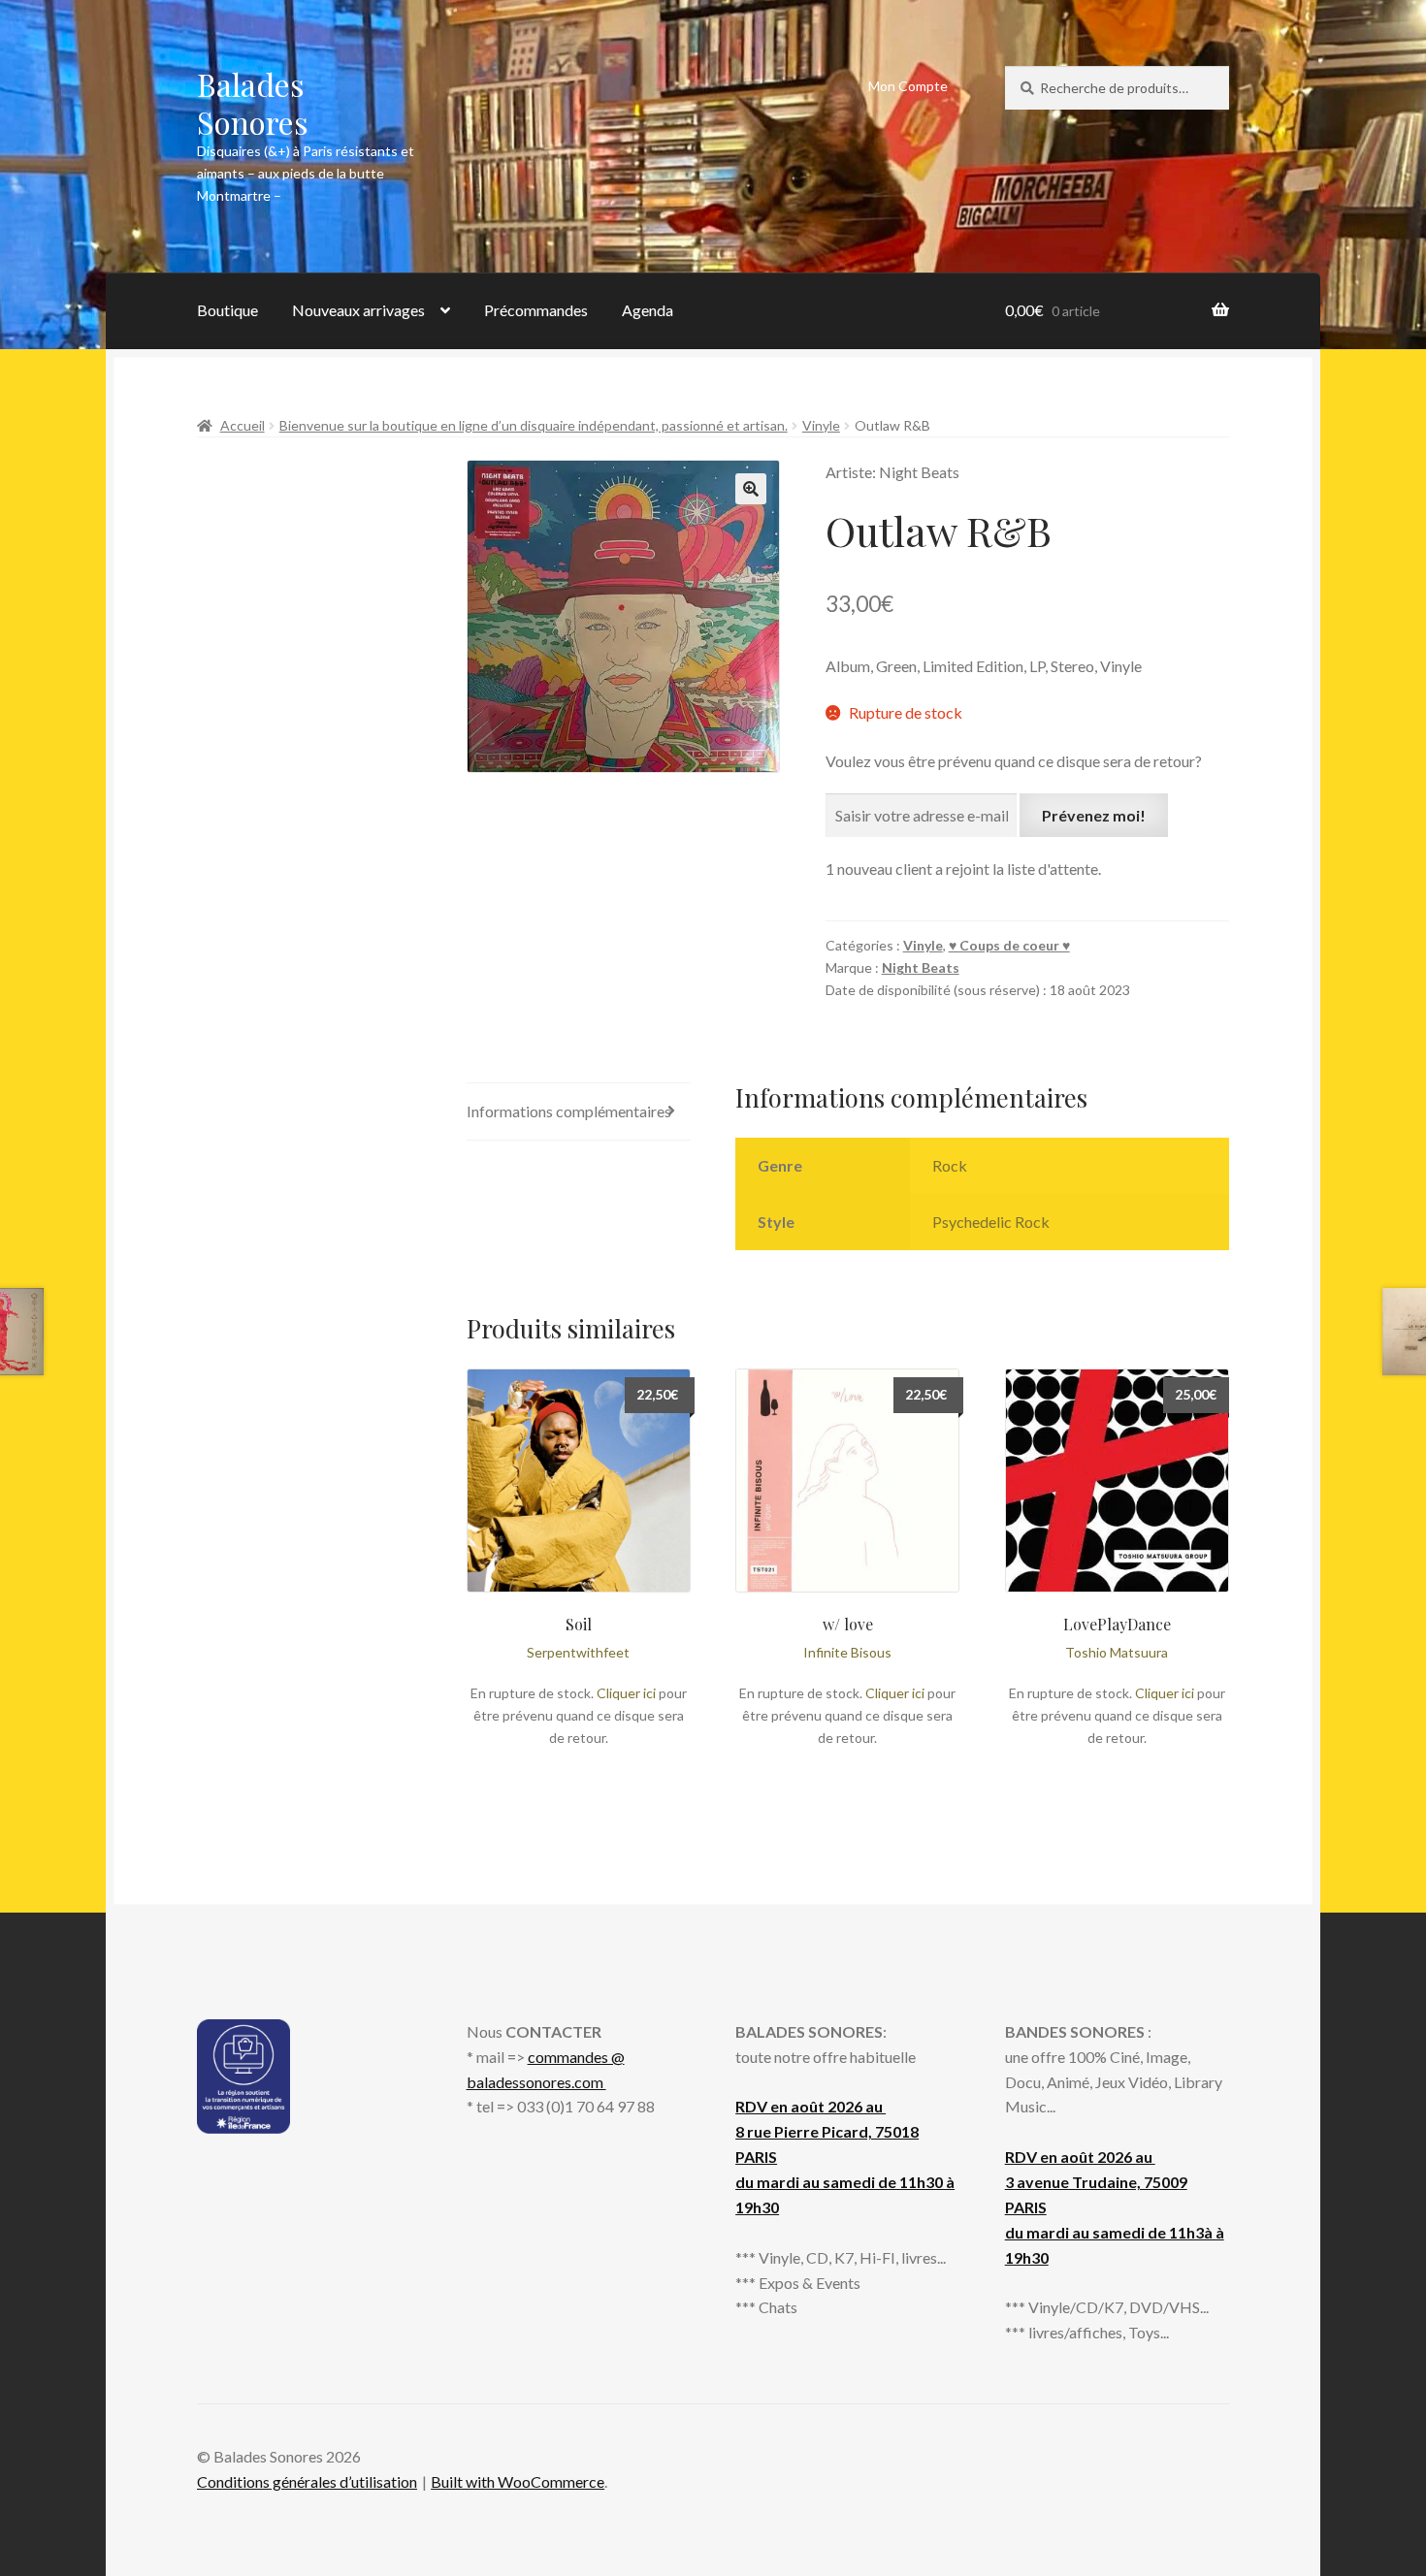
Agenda (648, 310)
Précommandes (536, 310)
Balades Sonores (253, 103)
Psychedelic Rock (991, 1222)
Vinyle (821, 425)
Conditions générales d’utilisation (307, 2481)
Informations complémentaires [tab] (569, 1111)
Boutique (227, 310)
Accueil (243, 425)
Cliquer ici (626, 1693)
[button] (751, 489)
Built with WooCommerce (518, 2481)
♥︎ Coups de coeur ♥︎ (1009, 945)
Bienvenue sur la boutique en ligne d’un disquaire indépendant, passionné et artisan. (534, 425)
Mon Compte (908, 86)
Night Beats (921, 967)
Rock (950, 1165)
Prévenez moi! (1094, 815)
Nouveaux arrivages (358, 310)
